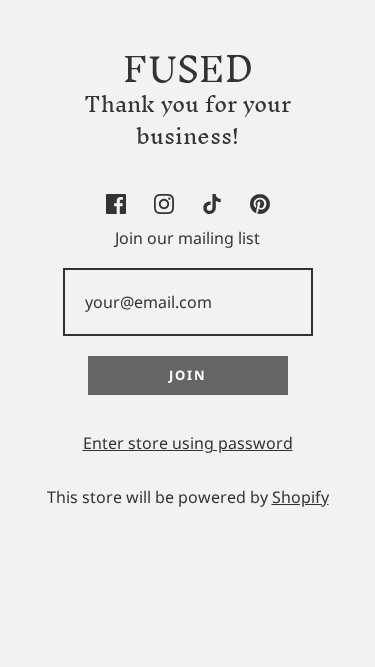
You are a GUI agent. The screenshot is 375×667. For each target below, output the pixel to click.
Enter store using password (188, 443)
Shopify (300, 497)
